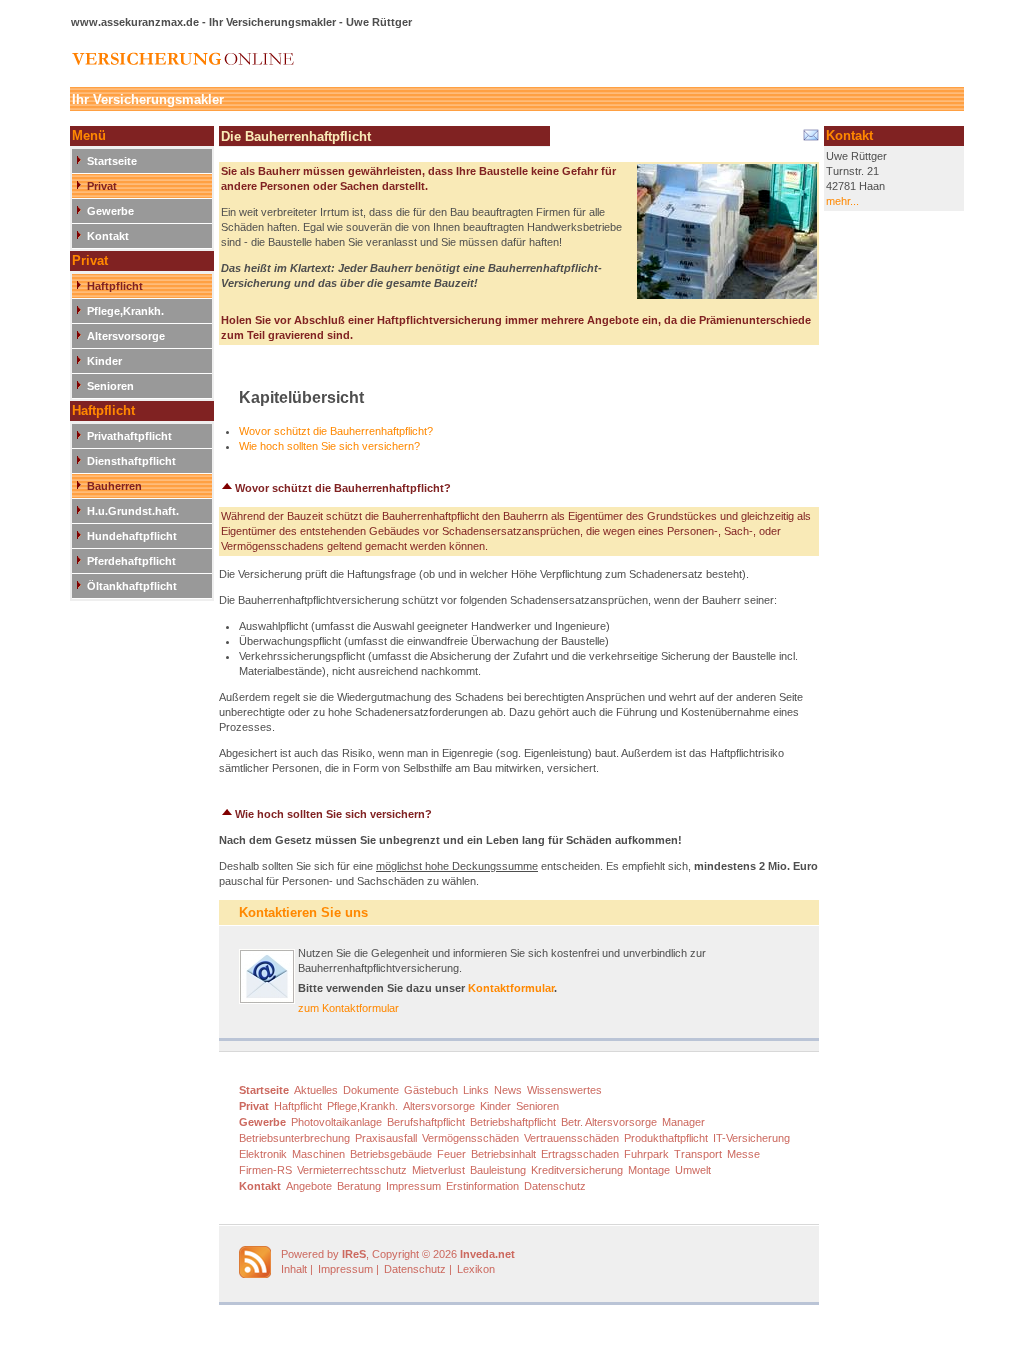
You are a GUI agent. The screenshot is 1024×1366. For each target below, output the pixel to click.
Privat (102, 186)
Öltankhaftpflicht (132, 586)
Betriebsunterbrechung (294, 1138)
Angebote (309, 1186)
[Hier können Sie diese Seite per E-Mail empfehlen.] (809, 139)
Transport (698, 1154)
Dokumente (371, 1090)
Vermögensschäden (470, 1138)
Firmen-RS (265, 1170)
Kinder (104, 361)
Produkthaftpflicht (666, 1138)
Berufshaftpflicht (426, 1122)
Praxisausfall (386, 1138)
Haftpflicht (115, 286)
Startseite (112, 161)
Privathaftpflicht (129, 436)
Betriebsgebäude (391, 1154)
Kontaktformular (511, 988)
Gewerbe (110, 211)
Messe (743, 1154)
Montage (649, 1170)
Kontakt (108, 236)
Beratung (359, 1186)
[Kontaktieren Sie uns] (267, 1000)
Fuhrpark (646, 1154)
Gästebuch (431, 1090)
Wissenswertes (564, 1090)
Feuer (451, 1154)
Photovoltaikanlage (336, 1122)
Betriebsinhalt (503, 1154)
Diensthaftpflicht (131, 461)
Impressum (413, 1186)
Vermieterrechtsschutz (352, 1170)
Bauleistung (498, 1170)
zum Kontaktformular (348, 1008)
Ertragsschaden (580, 1154)
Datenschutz (555, 1186)
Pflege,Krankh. (125, 311)
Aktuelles (316, 1090)
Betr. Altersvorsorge (609, 1122)
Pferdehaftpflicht (131, 561)
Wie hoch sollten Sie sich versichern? (329, 446)
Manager (683, 1122)
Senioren (110, 386)
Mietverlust (438, 1170)
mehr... (842, 201)
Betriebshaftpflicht (513, 1122)
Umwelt (693, 1170)
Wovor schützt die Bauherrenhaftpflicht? (336, 431)
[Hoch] (227, 488)
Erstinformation (482, 1186)
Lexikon (476, 1269)
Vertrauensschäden (571, 1138)
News (508, 1090)
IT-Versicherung (751, 1138)
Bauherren (114, 486)
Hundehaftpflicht (132, 536)
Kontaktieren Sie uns (303, 912)
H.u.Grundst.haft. (133, 511)
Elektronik (263, 1154)
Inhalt (294, 1269)
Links (476, 1090)
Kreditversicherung (577, 1170)
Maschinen (318, 1154)
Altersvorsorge (126, 336)
